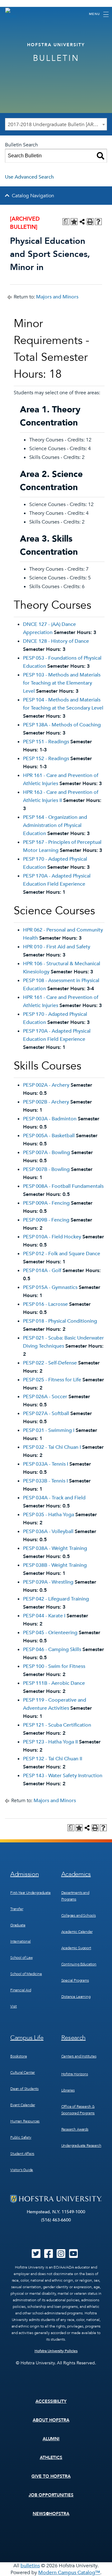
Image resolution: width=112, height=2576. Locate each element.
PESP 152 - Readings (46, 759)
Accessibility (51, 2401)
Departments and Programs (75, 1896)
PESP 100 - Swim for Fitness (54, 1666)
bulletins (30, 2566)
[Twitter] (36, 2256)
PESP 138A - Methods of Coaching (62, 725)
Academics (76, 1874)
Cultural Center (23, 2072)
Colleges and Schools (79, 1915)
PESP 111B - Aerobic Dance (54, 1683)
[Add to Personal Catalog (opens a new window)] (74, 222)
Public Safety (21, 2137)
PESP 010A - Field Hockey (52, 1237)
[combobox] (56, 124)
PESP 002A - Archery (46, 1085)
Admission (24, 1874)
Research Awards (75, 2129)
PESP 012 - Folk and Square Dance (62, 1254)
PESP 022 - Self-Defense (50, 1363)
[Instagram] (61, 2256)
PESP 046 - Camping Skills (52, 1649)
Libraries (68, 2090)
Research (74, 2038)
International (21, 1941)
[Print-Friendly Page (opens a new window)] (90, 222)
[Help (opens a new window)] (98, 222)
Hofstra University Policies (56, 2351)
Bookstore (19, 2056)
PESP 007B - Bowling (46, 1169)
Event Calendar (23, 2105)
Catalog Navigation (33, 196)
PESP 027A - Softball (46, 1413)
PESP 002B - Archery (46, 1102)
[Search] (100, 156)
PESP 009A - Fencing (46, 1203)
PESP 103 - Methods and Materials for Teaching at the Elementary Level (62, 683)
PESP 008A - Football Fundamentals (63, 1186)
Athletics (51, 2458)
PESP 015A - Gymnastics (50, 1287)
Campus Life (27, 2038)
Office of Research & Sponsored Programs (78, 2110)
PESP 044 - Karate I (44, 1616)
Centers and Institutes (79, 2056)
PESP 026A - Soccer (45, 1397)
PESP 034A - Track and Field (54, 1498)
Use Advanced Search (29, 177)
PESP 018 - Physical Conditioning (60, 1321)
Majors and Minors (57, 297)
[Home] (11, 14)
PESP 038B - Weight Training (55, 1565)
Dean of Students (24, 2089)
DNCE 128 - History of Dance (56, 641)
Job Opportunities (51, 2495)
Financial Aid (21, 1990)
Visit (14, 2006)
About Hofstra (51, 2420)
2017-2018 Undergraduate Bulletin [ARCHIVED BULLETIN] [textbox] (57, 125)
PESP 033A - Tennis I (46, 1464)
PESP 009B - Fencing (46, 1220)
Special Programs (75, 1980)
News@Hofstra (51, 2514)
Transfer (17, 1909)
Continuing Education (79, 1964)
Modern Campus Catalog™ (69, 2573)
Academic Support (76, 1948)
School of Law (21, 1958)
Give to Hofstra (51, 2476)
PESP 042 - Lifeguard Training (56, 1599)
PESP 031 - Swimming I (49, 1430)
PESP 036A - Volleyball (48, 1531)
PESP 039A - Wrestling (48, 1582)
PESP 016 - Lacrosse (45, 1304)
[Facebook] (49, 2256)
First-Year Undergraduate (30, 1893)
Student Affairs (22, 2154)
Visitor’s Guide (22, 2170)
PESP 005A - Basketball (49, 1136)
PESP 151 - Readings (46, 742)
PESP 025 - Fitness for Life (52, 1380)
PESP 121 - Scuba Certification (57, 1725)
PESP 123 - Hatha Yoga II (50, 1742)
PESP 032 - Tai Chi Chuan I (52, 1447)
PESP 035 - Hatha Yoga (49, 1515)
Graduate (18, 1925)
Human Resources (25, 2121)
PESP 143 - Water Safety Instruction (63, 1776)
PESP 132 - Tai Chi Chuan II (53, 1759)
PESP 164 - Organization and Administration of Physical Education (55, 825)
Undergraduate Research (81, 2146)
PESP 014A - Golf (42, 1271)
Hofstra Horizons (75, 2074)
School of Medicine (26, 1974)
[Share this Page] (82, 222)
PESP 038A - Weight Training (55, 1548)
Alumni (51, 2439)
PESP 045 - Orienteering (50, 1633)
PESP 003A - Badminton (50, 1119)
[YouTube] (73, 2256)
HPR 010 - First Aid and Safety (57, 947)
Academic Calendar (77, 1932)
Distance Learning (76, 1997)
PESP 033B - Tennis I (45, 1481)
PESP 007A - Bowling (47, 1153)
